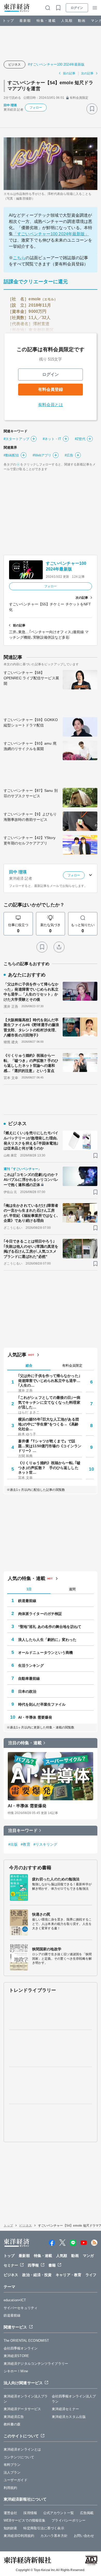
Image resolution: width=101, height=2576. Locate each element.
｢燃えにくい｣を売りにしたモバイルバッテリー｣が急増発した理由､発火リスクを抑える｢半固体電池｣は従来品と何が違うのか (31, 1141)
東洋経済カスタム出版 (69, 2417)
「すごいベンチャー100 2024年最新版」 (51, 234)
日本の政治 (27, 1691)
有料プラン (12, 2465)
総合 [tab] (29, 1365)
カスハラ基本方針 (54, 2536)
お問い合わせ (84, 2536)
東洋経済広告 (14, 2417)
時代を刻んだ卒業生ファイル (42, 1704)
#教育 (25, 1844)
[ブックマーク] (92, 109)
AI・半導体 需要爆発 (35, 1717)
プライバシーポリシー (68, 2520)
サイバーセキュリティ (21, 2308)
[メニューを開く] (95, 8)
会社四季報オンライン (21, 2348)
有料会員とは (51, 405)
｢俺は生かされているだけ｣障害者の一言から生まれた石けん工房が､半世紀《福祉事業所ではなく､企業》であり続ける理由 (31, 1213)
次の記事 (87, 73)
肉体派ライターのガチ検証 (40, 1614)
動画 (82, 21)
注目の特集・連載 (25, 1743)
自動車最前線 (29, 1678)
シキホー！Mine (16, 2371)
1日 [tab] (29, 1589)
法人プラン (12, 2472)
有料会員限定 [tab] (72, 1365)
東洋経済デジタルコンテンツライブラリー (36, 2364)
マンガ (88, 2256)
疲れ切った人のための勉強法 (56, 1879)
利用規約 (10, 2488)
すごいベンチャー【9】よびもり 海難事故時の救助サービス (30, 817)
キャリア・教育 (68, 2275)
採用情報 (30, 2513)
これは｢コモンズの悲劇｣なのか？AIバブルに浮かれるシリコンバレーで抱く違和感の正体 (31, 1180)
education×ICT (15, 2300)
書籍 (52, 2265)
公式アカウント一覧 (59, 2513)
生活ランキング (31, 1665)
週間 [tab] (72, 1589)
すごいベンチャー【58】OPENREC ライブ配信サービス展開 (31, 678)
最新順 (25, 21)
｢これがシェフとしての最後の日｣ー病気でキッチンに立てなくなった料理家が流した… (49, 1402)
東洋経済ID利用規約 (19, 2536)
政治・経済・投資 (37, 2275)
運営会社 (10, 2513)
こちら (19, 258)
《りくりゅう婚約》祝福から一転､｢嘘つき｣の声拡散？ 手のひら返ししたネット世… (49, 1467)
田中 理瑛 (10, 105)
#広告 (69, 455)
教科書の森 (12, 2424)
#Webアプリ (42, 455)
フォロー (36, 108)
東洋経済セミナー (65, 2409)
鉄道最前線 (27, 1601)
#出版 (13, 1844)
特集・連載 (46, 21)
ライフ (91, 2275)
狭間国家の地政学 (47, 1949)
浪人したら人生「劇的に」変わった (47, 1640)
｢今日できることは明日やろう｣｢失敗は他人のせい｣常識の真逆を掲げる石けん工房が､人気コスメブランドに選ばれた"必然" (31, 1249)
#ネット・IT (52, 439)
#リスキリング (45, 1844)
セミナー (11, 2265)
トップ (8, 21)
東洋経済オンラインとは (22, 2449)
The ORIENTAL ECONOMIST (26, 2341)
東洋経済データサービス (22, 2409)
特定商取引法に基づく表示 (44, 2528)
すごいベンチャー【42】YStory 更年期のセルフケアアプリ (30, 840)
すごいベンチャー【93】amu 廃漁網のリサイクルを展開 (30, 746)
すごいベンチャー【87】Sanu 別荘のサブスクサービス (31, 793)
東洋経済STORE (16, 2356)
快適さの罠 (41, 1914)
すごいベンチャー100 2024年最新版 (66, 566)
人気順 (67, 21)
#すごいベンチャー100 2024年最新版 (56, 64)
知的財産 (10, 2528)
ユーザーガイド (16, 2480)
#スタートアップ (16, 439)
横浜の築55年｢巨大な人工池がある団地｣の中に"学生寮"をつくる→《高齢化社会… (49, 1424)
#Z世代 (80, 439)
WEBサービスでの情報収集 (24, 2520)
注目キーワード (23, 1830)
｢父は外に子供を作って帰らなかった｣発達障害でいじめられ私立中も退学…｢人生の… (49, 1380)
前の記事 (69, 73)
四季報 (33, 2265)
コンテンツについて (19, 2457)
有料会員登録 (51, 389)
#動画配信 (11, 455)
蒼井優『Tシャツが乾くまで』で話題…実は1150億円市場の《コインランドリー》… (50, 1446)
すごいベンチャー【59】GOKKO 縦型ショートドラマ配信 (31, 722)
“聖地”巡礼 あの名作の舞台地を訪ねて (50, 1627)
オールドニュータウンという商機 (46, 1653)
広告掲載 (87, 2513)
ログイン (77, 8)
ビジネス (15, 65)
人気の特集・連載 (27, 1578)
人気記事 (17, 1355)
